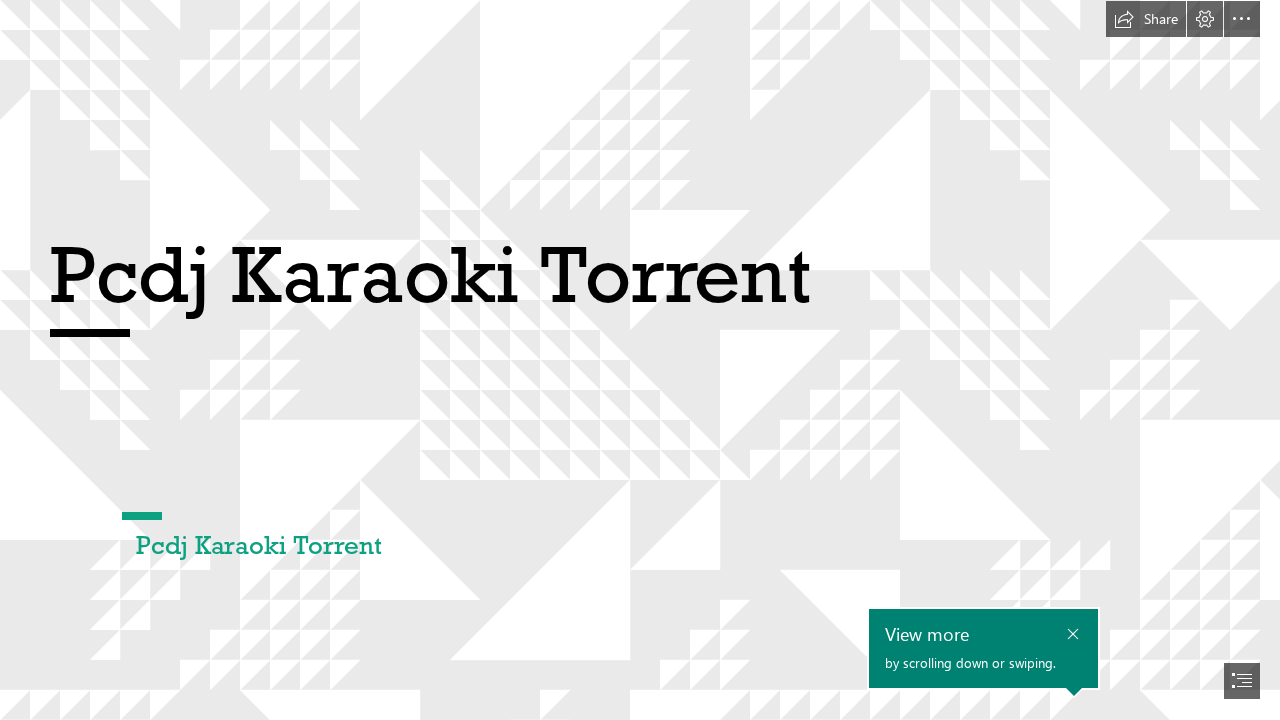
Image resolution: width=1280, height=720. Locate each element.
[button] (1146, 19)
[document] (640, 360)
